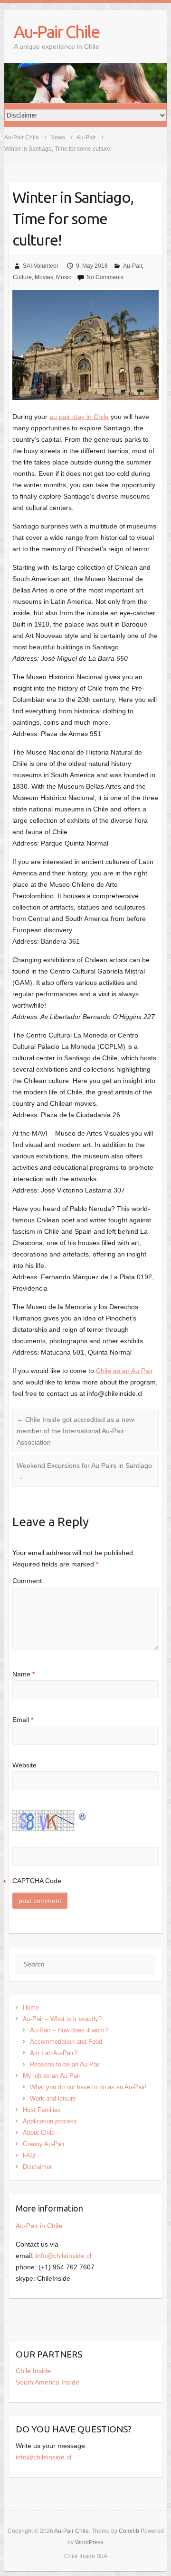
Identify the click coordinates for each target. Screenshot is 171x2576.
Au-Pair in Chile (39, 2226)
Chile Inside (33, 2371)
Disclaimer (37, 2167)
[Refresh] (83, 1816)
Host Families (42, 2110)
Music (64, 277)
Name (24, 1674)
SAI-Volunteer (41, 266)
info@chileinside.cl (63, 2256)
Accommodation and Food (66, 2042)
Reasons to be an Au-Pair (65, 2064)
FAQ (29, 2155)
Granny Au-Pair (44, 2144)
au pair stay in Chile (79, 417)
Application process (50, 2121)
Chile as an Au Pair (124, 1371)
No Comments (105, 277)
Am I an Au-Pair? (53, 2053)
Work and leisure (53, 2098)
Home (31, 2007)
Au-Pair (133, 266)
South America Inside (47, 2382)
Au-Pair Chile (57, 32)
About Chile (39, 2133)
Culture (22, 277)
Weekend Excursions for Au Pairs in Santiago (84, 1471)
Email (23, 1720)
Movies (44, 277)
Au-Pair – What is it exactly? (62, 2019)
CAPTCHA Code (37, 1881)
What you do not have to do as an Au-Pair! (88, 2087)
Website (24, 1765)
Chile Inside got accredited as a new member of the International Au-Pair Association (75, 1431)
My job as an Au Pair (52, 2076)
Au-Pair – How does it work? (69, 2030)
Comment (27, 1581)
